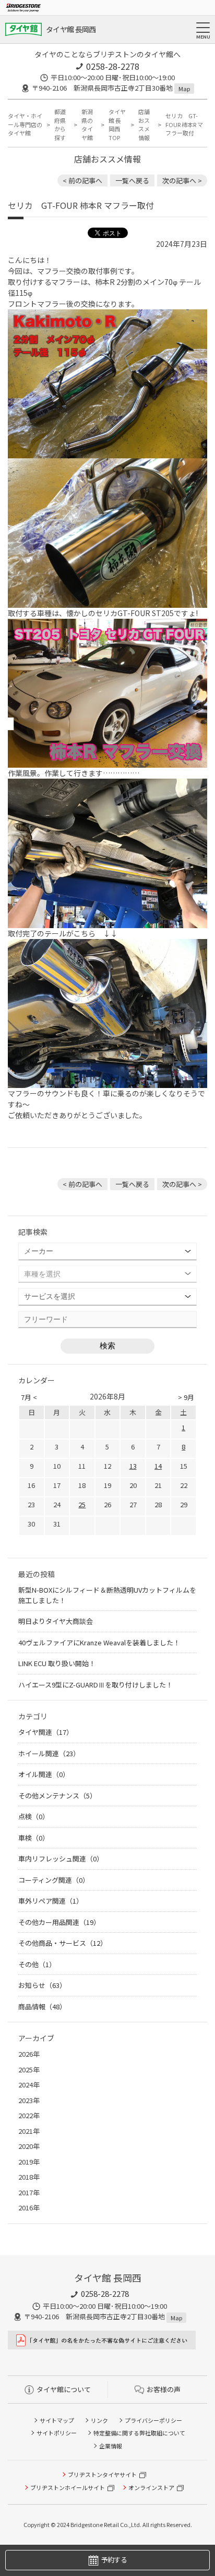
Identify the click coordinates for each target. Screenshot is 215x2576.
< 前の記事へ (82, 180)
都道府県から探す (60, 124)
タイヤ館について (64, 2389)
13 (133, 1466)
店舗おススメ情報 (144, 124)
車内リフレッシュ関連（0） (61, 1859)
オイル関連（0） (44, 1774)
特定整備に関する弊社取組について (139, 2433)
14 (158, 1466)
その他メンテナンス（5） (57, 1796)
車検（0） (34, 1838)
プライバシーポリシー (153, 2420)
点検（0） (34, 1816)
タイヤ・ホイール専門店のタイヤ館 (25, 124)
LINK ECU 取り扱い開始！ (57, 1663)
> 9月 (186, 1397)
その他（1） (37, 1964)
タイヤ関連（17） (46, 1732)
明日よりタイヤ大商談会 (56, 1621)
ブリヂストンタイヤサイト (102, 2474)
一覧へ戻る (132, 180)
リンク (99, 2420)
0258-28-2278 (113, 66)
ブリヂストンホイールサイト (68, 2487)
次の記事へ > (182, 180)
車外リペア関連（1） (51, 1901)
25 (82, 1504)
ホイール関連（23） (49, 1753)
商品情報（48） (42, 2006)
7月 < (29, 1397)
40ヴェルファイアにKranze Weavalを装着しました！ (99, 1642)
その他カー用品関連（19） (59, 1922)
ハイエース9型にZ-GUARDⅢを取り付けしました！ (95, 1685)
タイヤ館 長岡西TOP (117, 124)
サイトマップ (57, 2420)
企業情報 (111, 2446)
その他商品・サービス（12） (63, 1943)
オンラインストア (151, 2487)
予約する (114, 2560)
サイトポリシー (57, 2433)
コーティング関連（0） (54, 1880)
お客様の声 (164, 2389)
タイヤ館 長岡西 (71, 29)
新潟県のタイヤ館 (87, 124)
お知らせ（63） (42, 1985)
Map (184, 89)
